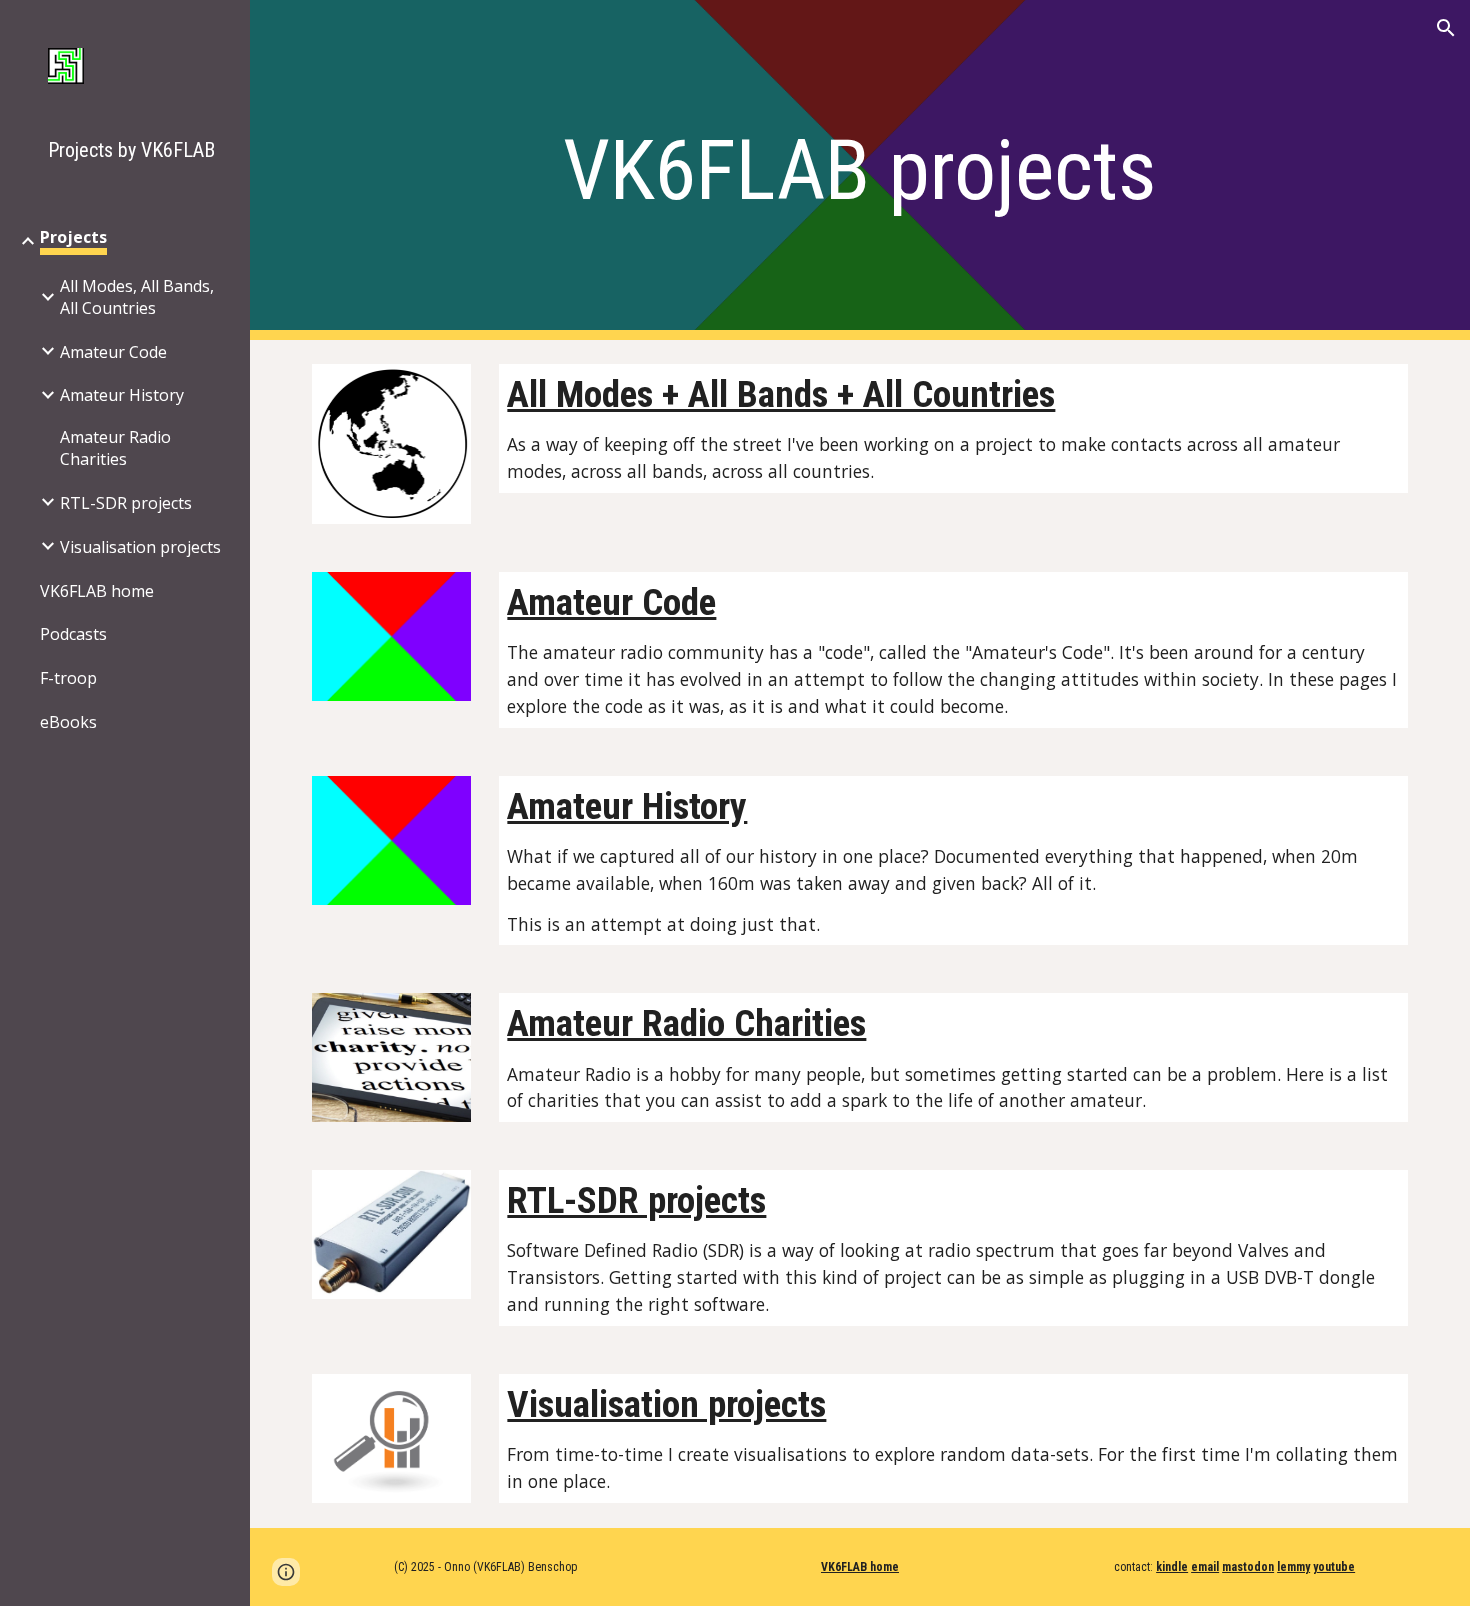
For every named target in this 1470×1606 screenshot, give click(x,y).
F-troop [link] (68, 678)
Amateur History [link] (122, 395)
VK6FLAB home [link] (97, 591)
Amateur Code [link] (113, 352)
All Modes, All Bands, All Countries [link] (137, 297)
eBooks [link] (68, 722)
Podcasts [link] (73, 634)
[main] (859, 170)
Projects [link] (73, 237)
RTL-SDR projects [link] (126, 503)
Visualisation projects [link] (140, 547)
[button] (1446, 28)
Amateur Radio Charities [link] (115, 448)
